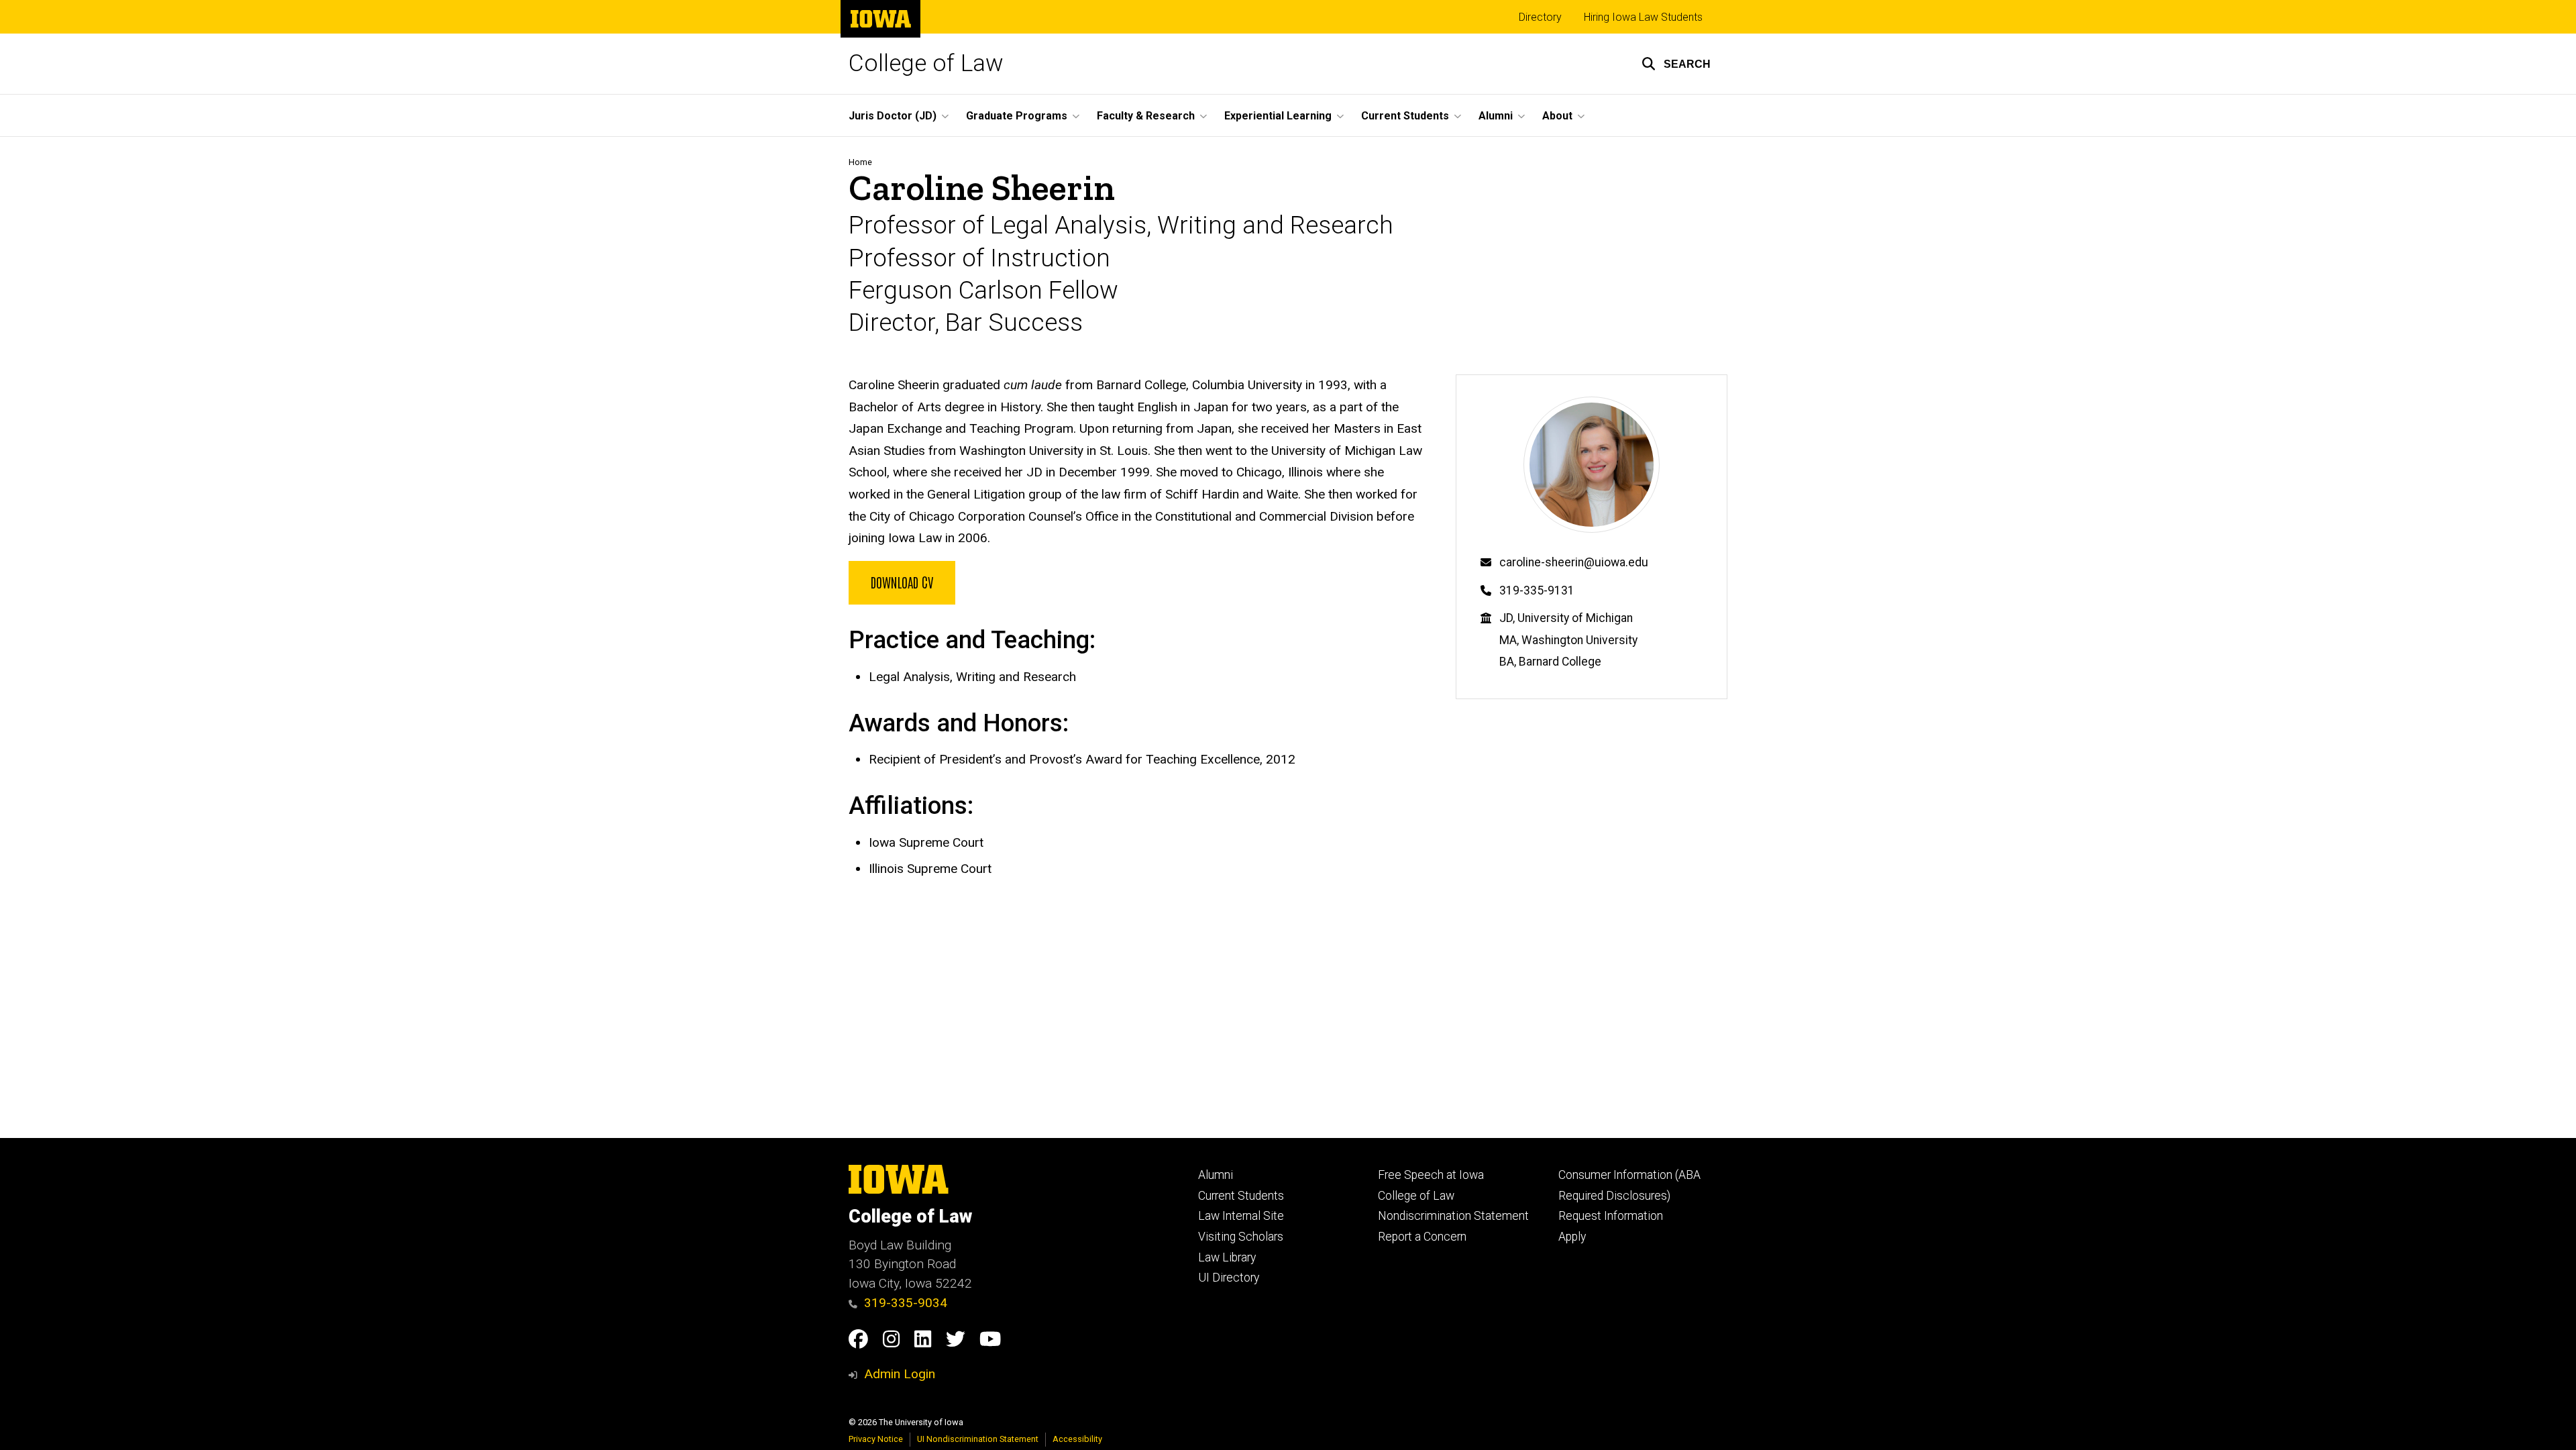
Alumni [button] (1496, 116)
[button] (1676, 64)
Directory (1540, 17)
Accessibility (1077, 1439)
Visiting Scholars (1241, 1237)
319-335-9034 (906, 1303)
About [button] (1557, 116)
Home (860, 162)
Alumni (1216, 1175)
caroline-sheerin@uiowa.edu (1574, 562)
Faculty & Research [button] (1146, 116)
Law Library (1227, 1257)
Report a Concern (1422, 1237)
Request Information (1611, 1216)
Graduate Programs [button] (1017, 116)
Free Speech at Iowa (1431, 1175)
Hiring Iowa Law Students (1643, 17)
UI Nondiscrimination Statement (978, 1439)
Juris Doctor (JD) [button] (893, 116)
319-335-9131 (1537, 590)
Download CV (902, 582)
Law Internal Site (1241, 1216)
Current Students (1241, 1196)
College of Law (926, 63)
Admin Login (900, 1374)
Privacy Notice (876, 1439)
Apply (1572, 1237)
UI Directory (1229, 1278)
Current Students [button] (1405, 116)
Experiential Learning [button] (1278, 116)
